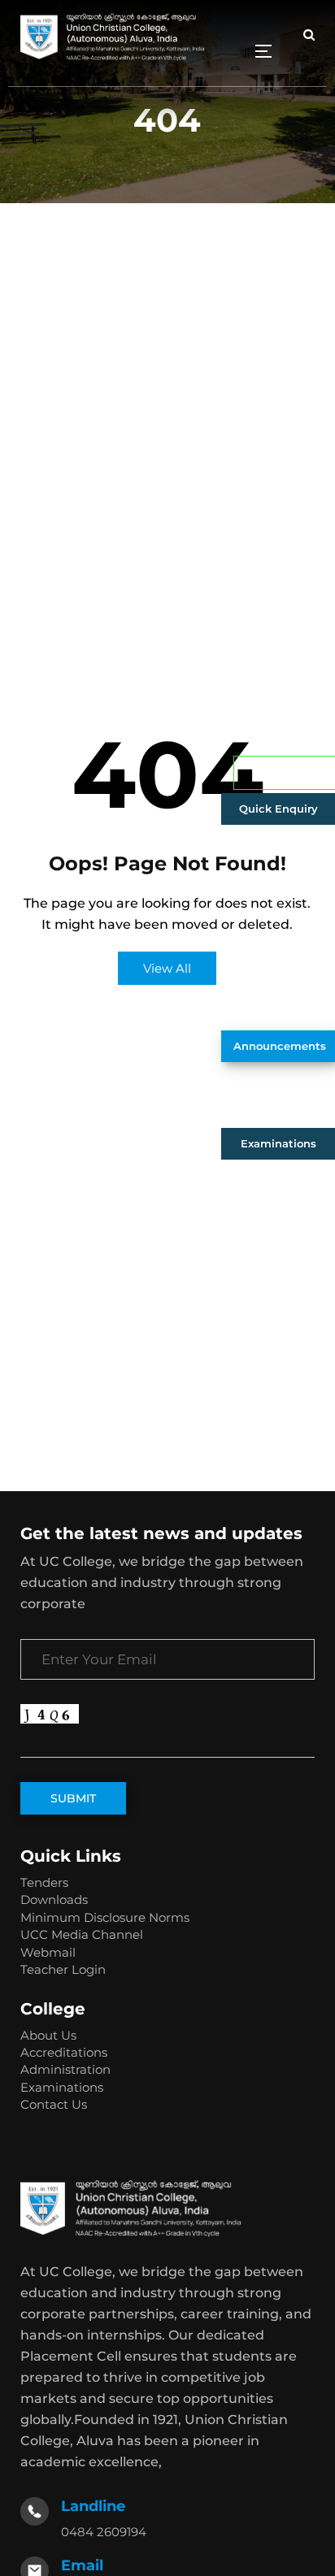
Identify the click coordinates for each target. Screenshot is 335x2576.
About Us (48, 2035)
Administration (65, 2069)
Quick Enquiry (278, 809)
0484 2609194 (104, 2532)
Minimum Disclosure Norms (105, 1917)
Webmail (48, 1952)
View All (167, 968)
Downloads (54, 1899)
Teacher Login (63, 1969)
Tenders (44, 1882)
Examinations (278, 1143)
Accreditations (64, 2052)
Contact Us (54, 2104)
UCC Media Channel (82, 1934)
